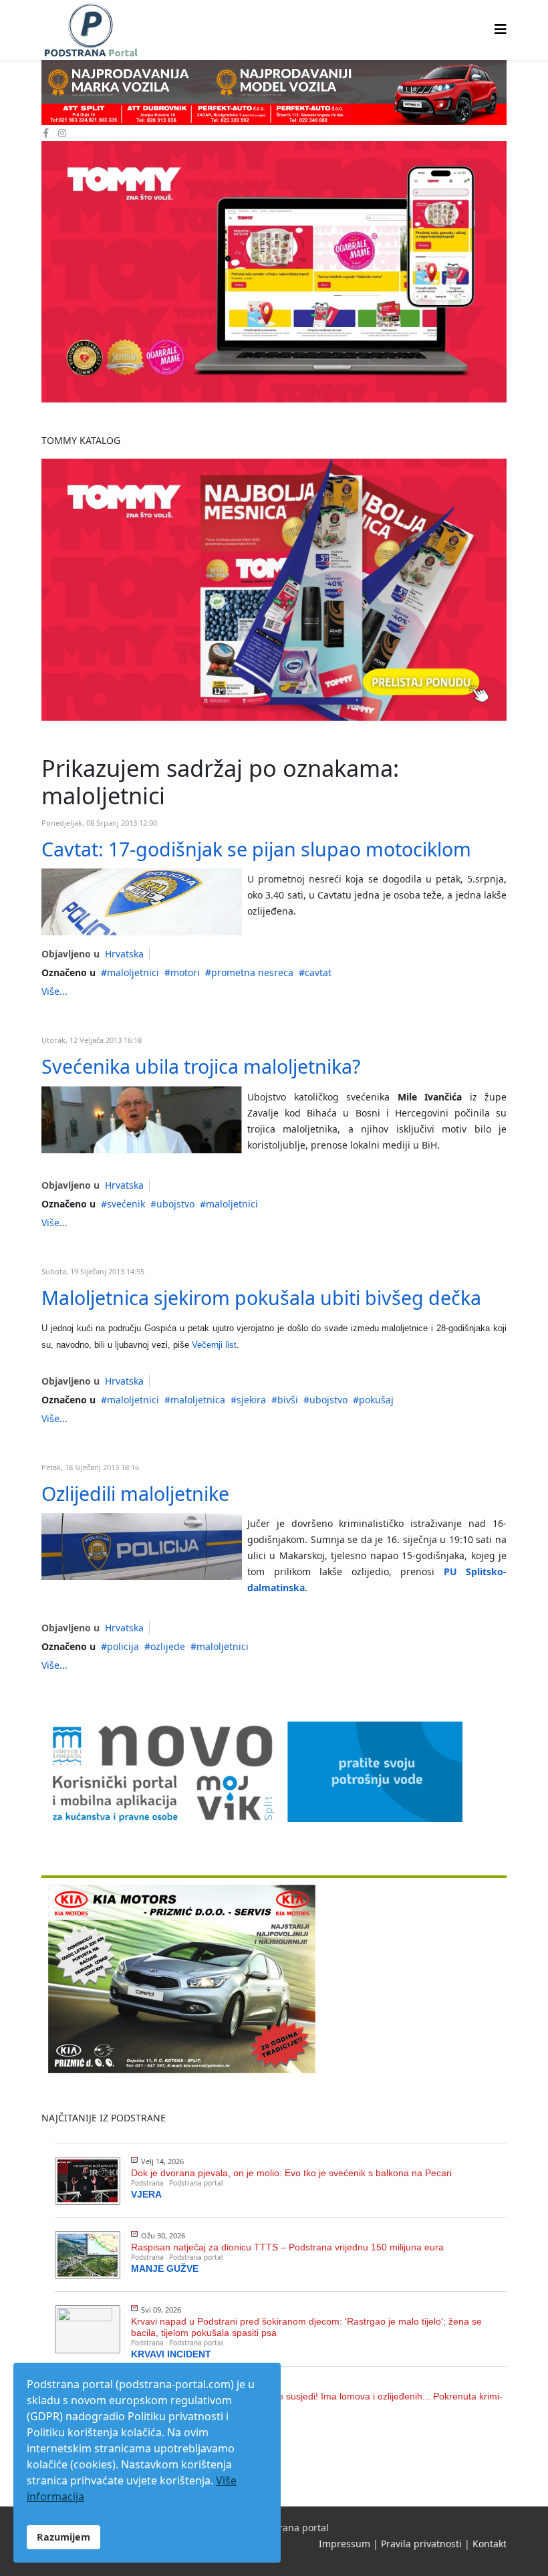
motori (185, 972)
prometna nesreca (252, 972)
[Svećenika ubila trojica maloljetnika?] (142, 1120)
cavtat (318, 972)
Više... (54, 991)
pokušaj (376, 1400)
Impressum (345, 2544)
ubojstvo (175, 1204)
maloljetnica (198, 1400)
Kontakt (490, 2544)
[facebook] (46, 133)
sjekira (251, 1400)
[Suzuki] (274, 93)
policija (123, 1646)
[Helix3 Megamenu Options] (501, 29)
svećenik (126, 1204)
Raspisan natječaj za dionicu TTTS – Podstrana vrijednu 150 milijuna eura (287, 2247)
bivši (288, 1400)
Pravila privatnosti (421, 2544)
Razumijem (63, 2537)
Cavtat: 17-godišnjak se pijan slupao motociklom (256, 849)
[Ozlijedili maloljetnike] (142, 1546)
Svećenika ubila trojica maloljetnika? (201, 1066)
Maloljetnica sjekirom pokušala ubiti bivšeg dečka (261, 1297)
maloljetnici (133, 972)
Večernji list (214, 1345)
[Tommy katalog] (274, 590)
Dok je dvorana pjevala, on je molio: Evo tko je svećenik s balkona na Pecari (291, 2173)
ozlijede (168, 1646)
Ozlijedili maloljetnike (135, 1493)
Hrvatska (124, 954)
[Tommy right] (274, 272)
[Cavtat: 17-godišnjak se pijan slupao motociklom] (142, 902)
